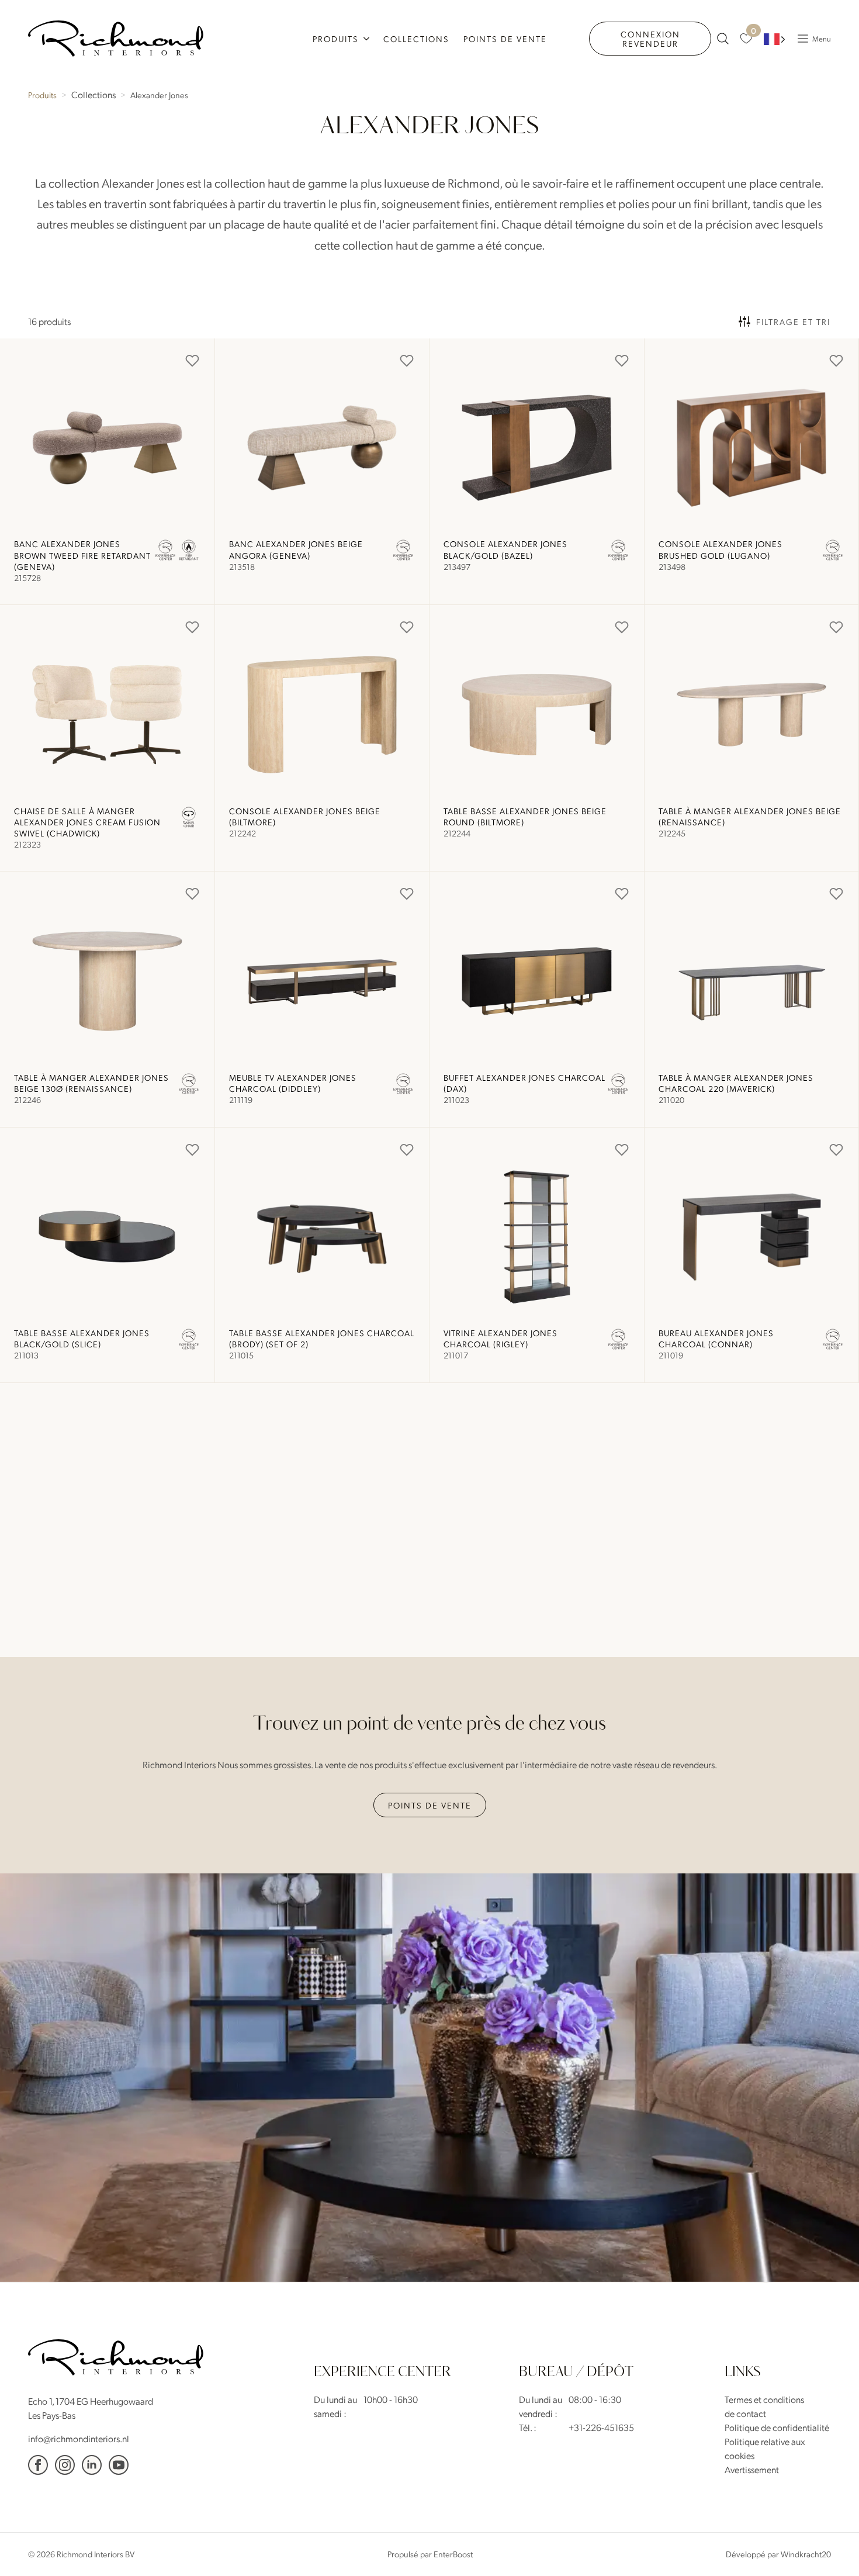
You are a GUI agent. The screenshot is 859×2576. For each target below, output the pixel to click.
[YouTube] (119, 2464)
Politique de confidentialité (777, 2427)
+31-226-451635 (601, 2427)
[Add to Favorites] (192, 361)
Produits (336, 39)
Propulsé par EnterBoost (430, 2554)
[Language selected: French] (775, 39)
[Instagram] (65, 2464)
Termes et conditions (764, 2399)
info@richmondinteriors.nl (79, 2438)
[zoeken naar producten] (723, 39)
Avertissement (752, 2469)
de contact (745, 2413)
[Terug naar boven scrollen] (833, 2550)
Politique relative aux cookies (765, 2448)
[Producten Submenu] (368, 39)
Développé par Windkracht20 (778, 2554)
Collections (416, 39)
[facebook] (38, 2464)
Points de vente (505, 39)
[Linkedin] (92, 2464)
